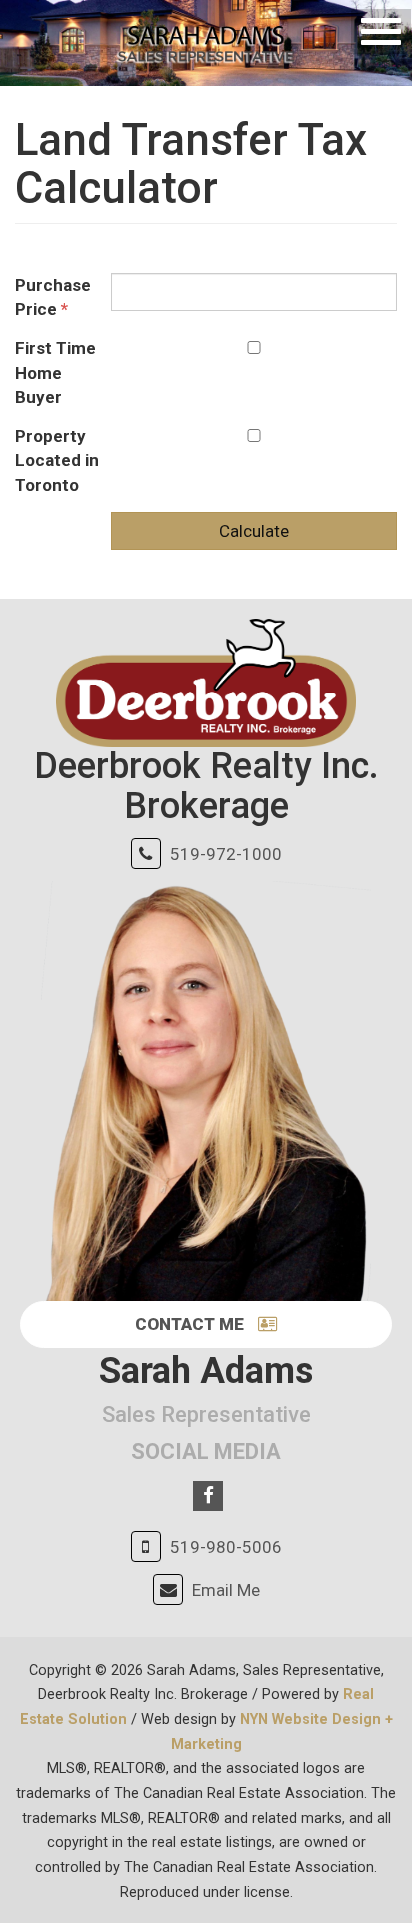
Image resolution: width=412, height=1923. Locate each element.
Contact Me (191, 1324)
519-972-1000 (226, 854)
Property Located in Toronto (57, 460)
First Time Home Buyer (55, 372)
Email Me (226, 1590)
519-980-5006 (226, 1547)
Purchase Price (53, 297)
